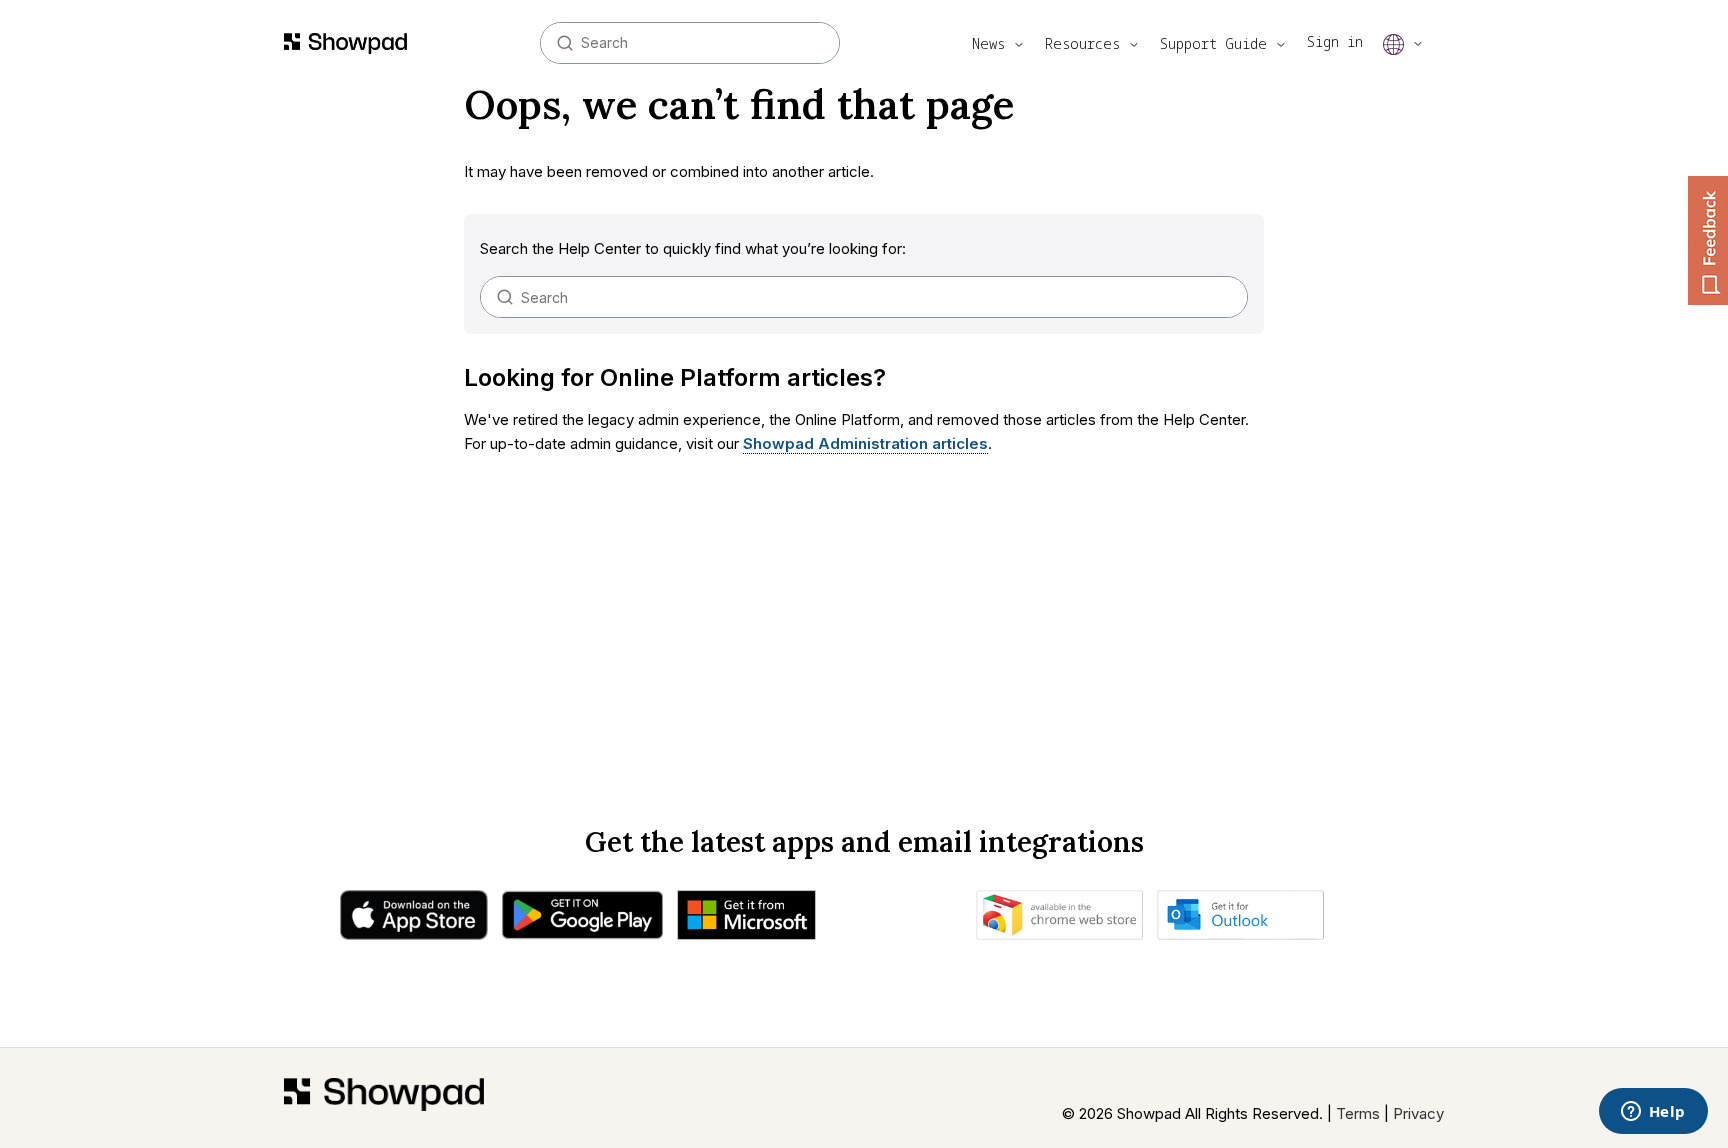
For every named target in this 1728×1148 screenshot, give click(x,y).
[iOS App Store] (414, 920)
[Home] (384, 1102)
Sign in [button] (1335, 41)
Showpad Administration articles (865, 443)
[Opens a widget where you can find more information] (1653, 1113)
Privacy (1418, 1113)
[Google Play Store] (582, 920)
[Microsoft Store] (746, 920)
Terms (1358, 1113)
